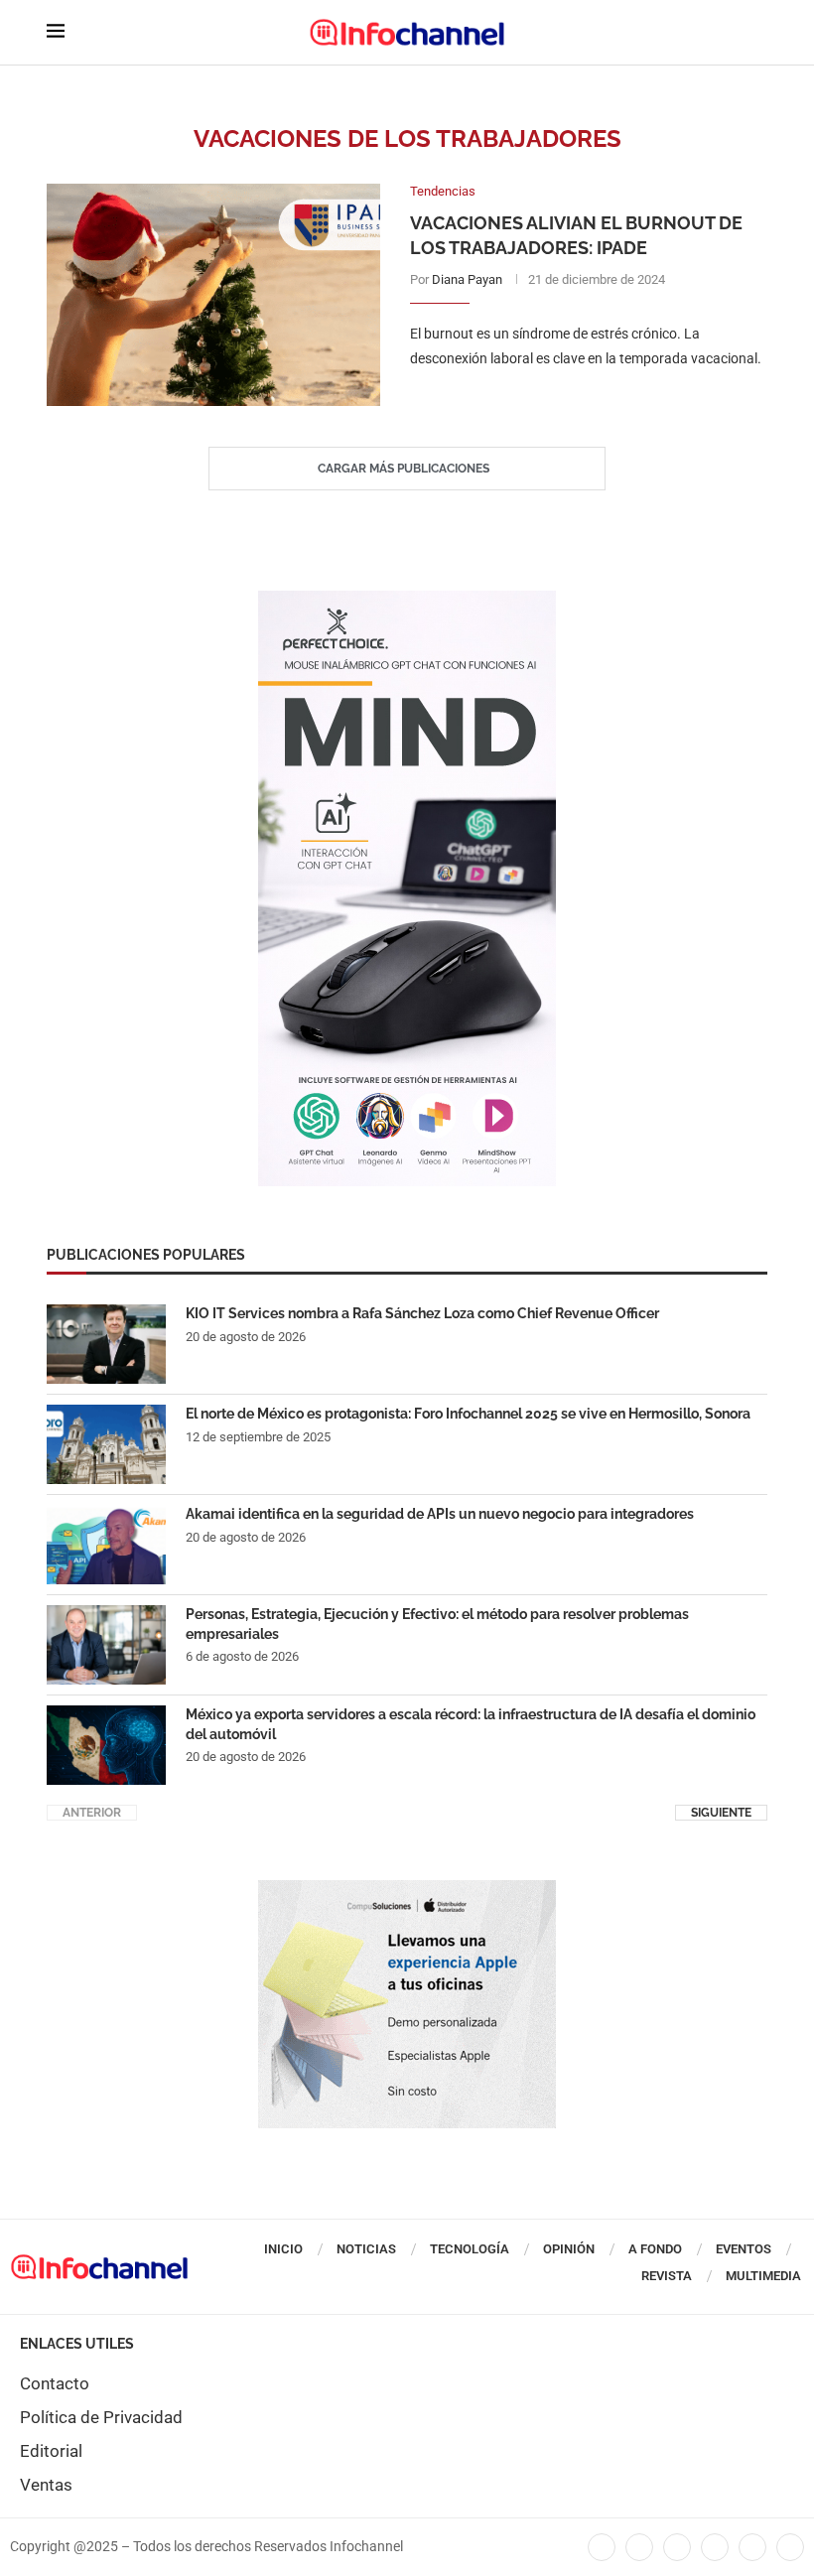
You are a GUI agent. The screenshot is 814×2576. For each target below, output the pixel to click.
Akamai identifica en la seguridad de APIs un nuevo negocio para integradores (440, 1514)
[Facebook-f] (602, 2547)
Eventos (744, 2249)
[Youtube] (715, 2547)
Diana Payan (467, 279)
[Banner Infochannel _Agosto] (407, 1890)
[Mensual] (407, 601)
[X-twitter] (639, 2547)
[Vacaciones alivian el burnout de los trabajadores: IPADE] (213, 295)
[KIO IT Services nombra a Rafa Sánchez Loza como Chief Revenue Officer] (106, 1344)
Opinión (569, 2249)
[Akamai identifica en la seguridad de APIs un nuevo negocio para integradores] (106, 1545)
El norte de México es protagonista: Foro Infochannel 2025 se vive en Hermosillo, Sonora (468, 1414)
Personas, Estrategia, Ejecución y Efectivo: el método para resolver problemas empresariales (437, 1624)
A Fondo (655, 2249)
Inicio (283, 2249)
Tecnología (470, 2249)
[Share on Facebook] (568, 399)
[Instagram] (790, 2547)
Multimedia (763, 2276)
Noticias (366, 2249)
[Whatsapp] (752, 2547)
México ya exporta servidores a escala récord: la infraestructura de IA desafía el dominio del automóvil (471, 1724)
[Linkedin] (677, 2547)
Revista (667, 2276)
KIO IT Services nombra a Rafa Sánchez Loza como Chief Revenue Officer (422, 1313)
